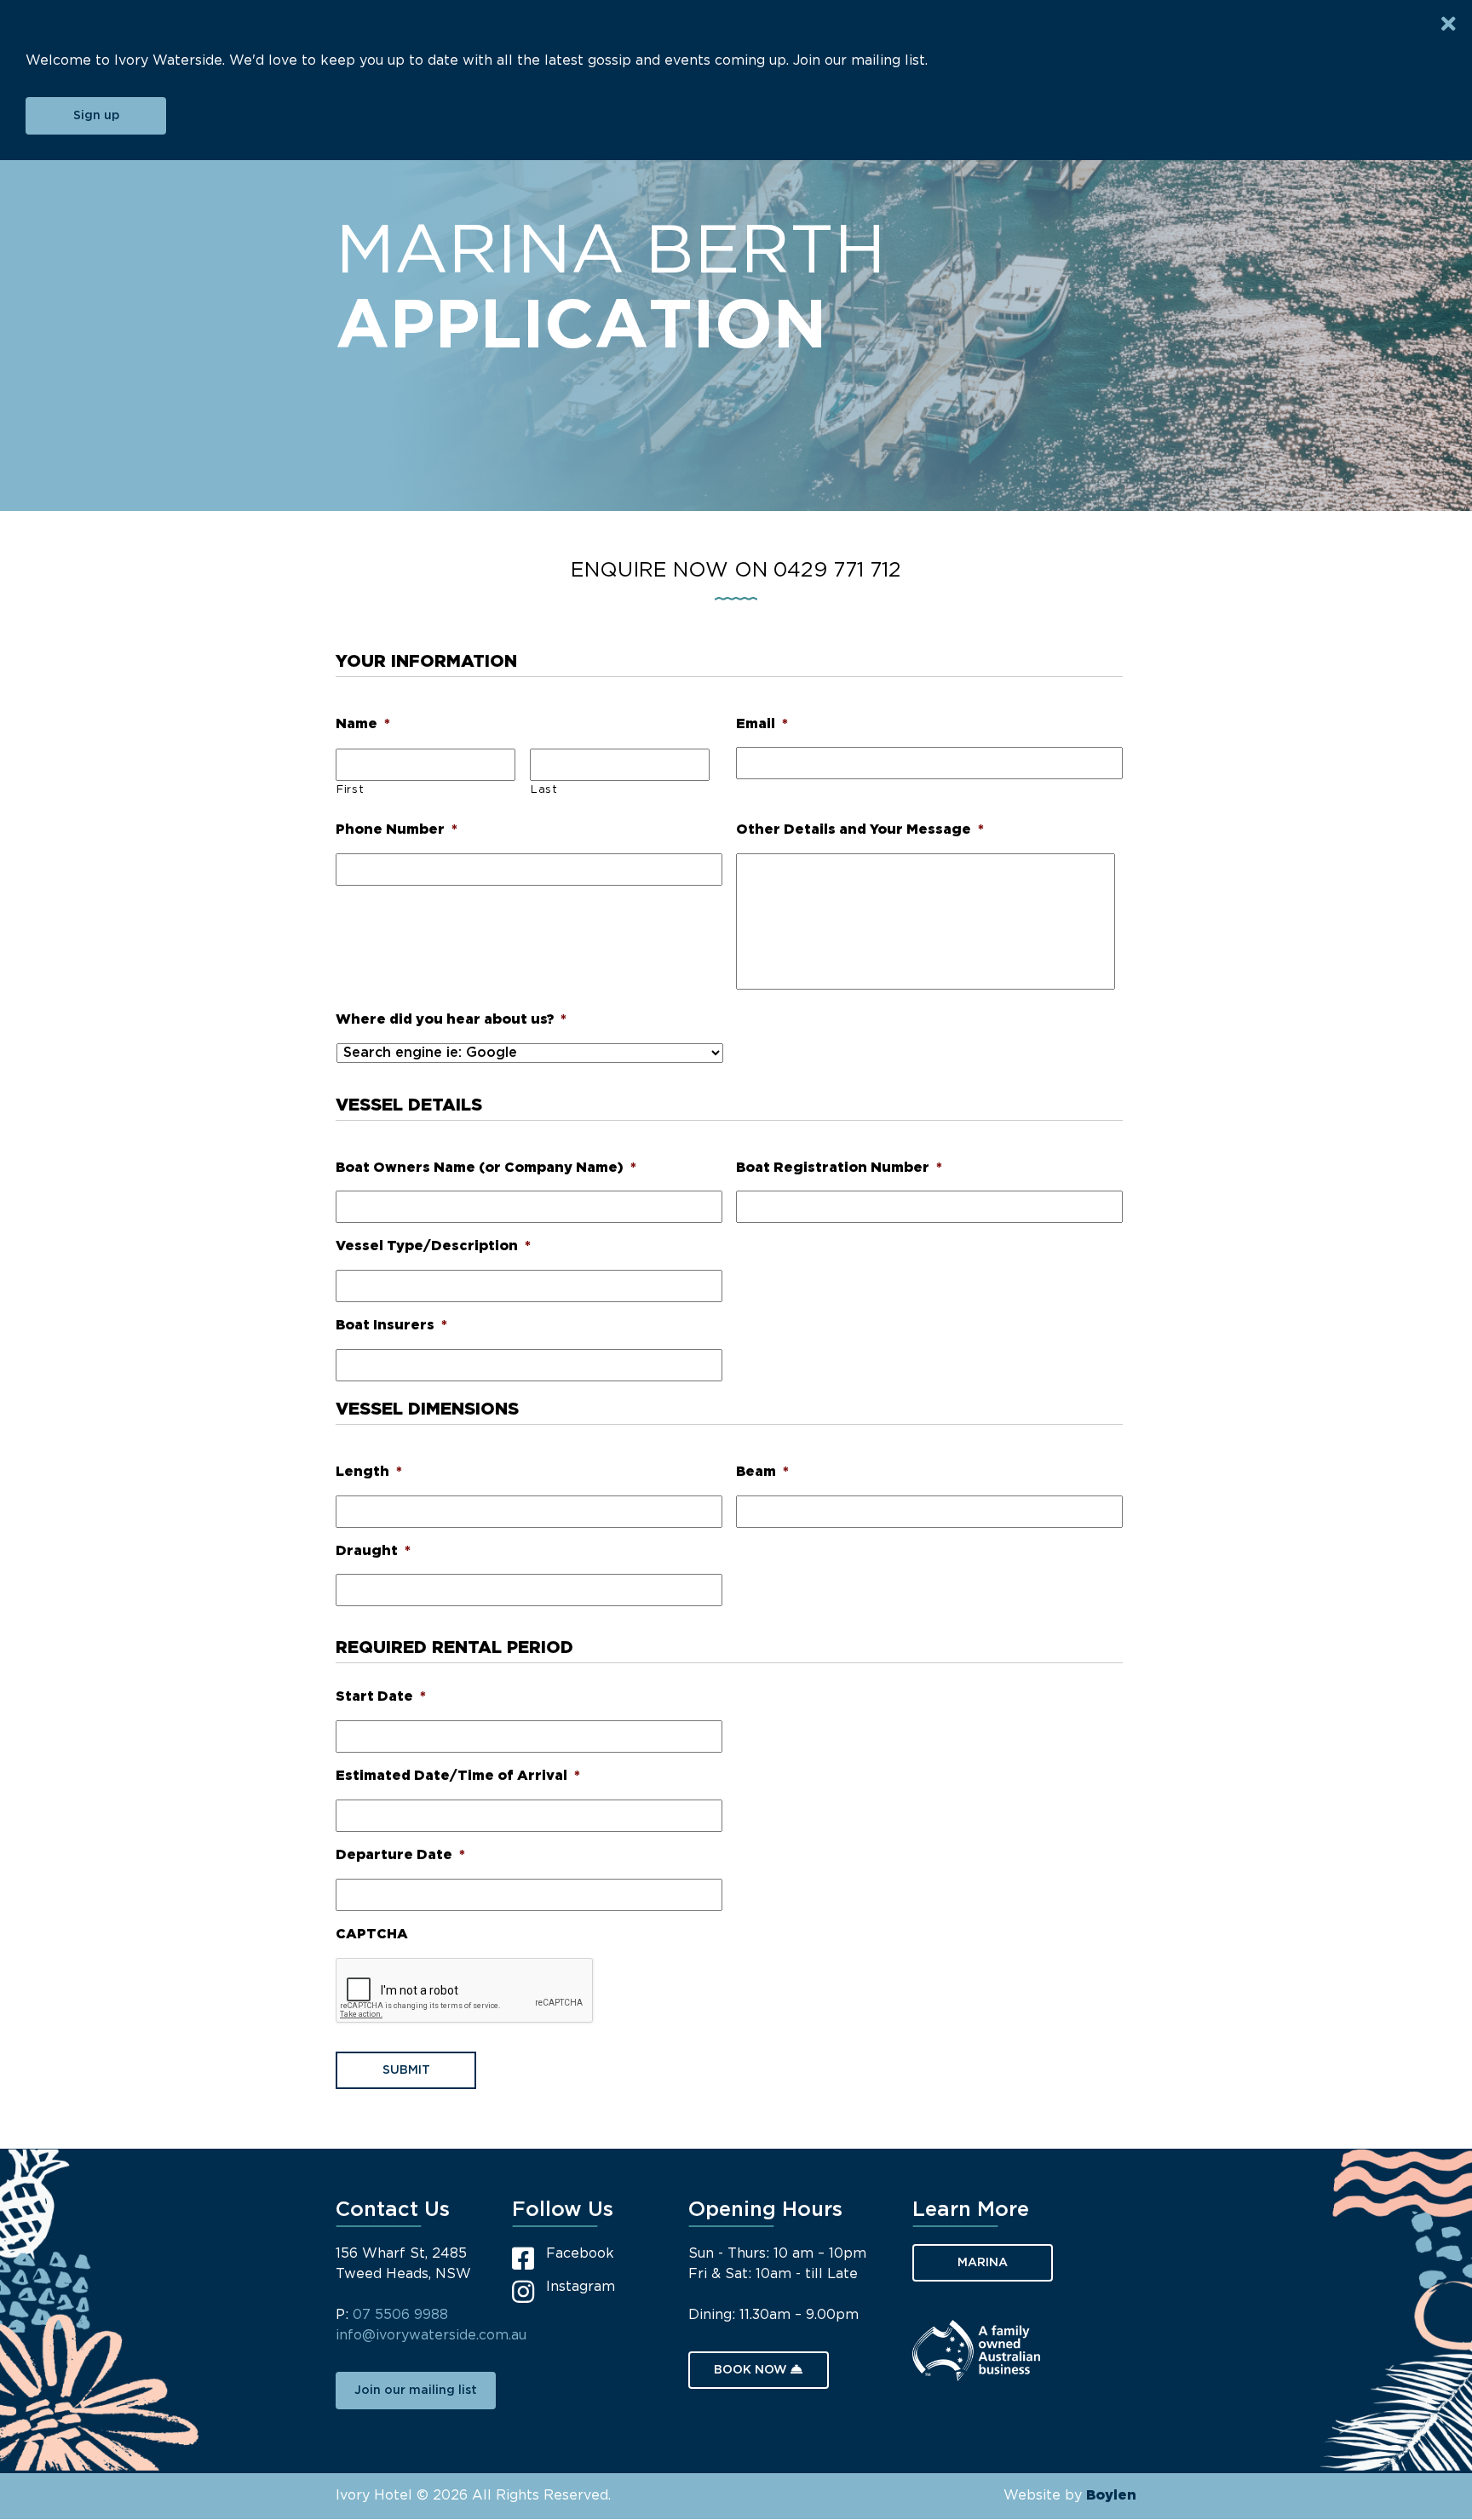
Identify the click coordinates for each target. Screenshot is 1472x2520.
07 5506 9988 (400, 2315)
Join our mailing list (416, 2391)
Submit (406, 2070)
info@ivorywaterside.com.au (431, 2336)
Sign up (96, 116)
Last (544, 790)
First (350, 790)
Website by (1070, 2496)
